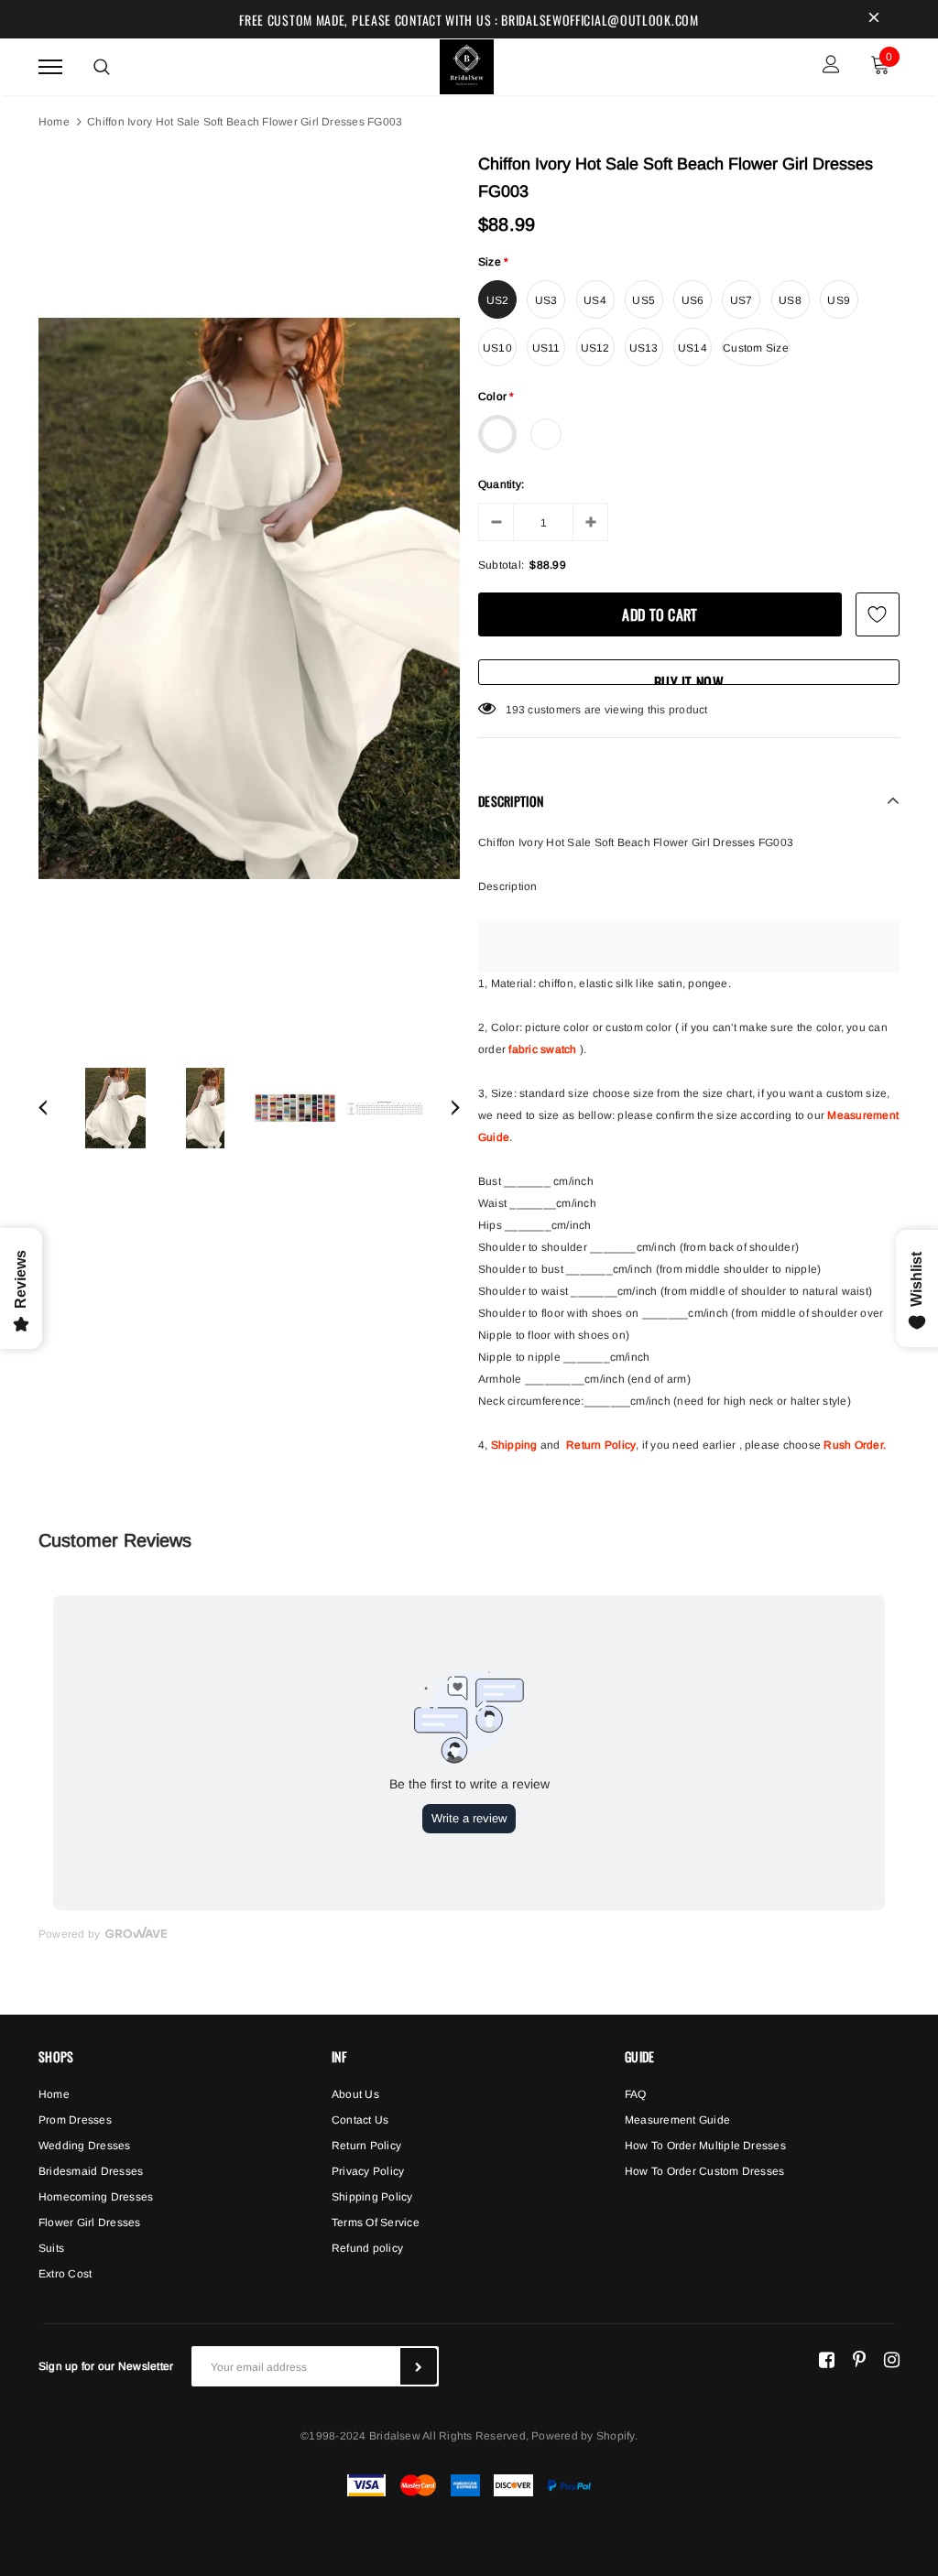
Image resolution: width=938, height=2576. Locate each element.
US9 (839, 300)
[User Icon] (831, 66)
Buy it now (689, 678)
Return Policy (601, 1445)
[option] (249, 598)
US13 (644, 348)
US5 (644, 300)
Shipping (514, 1445)
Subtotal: (501, 565)
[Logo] (467, 64)
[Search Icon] (102, 67)
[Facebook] (827, 2359)
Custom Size (756, 348)
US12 (595, 348)
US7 (742, 300)
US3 (546, 300)
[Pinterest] (859, 2359)
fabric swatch (542, 1049)
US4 (595, 300)
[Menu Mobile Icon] (50, 66)
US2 (498, 300)
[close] (874, 19)
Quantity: (501, 484)
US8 (790, 300)
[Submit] (419, 2366)
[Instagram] (892, 2359)
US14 (693, 348)
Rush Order (853, 1445)
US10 (497, 348)
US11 (546, 348)
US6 (693, 300)
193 (516, 710)
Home (54, 122)
